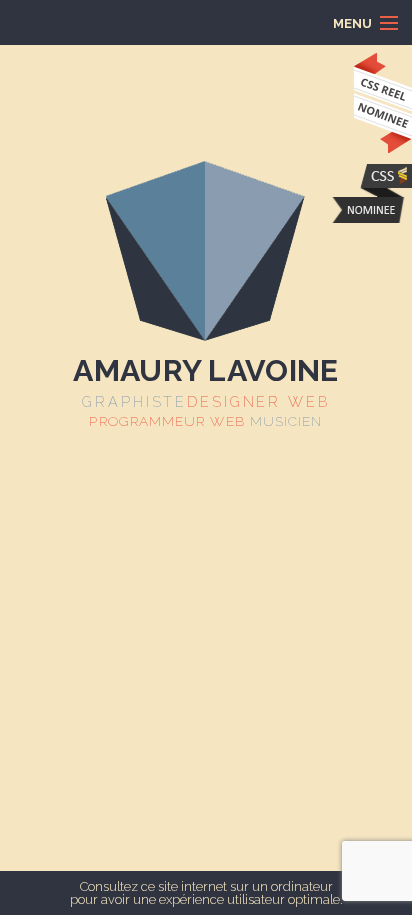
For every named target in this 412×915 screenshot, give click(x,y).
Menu (103, 22)
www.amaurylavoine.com (371, 193)
